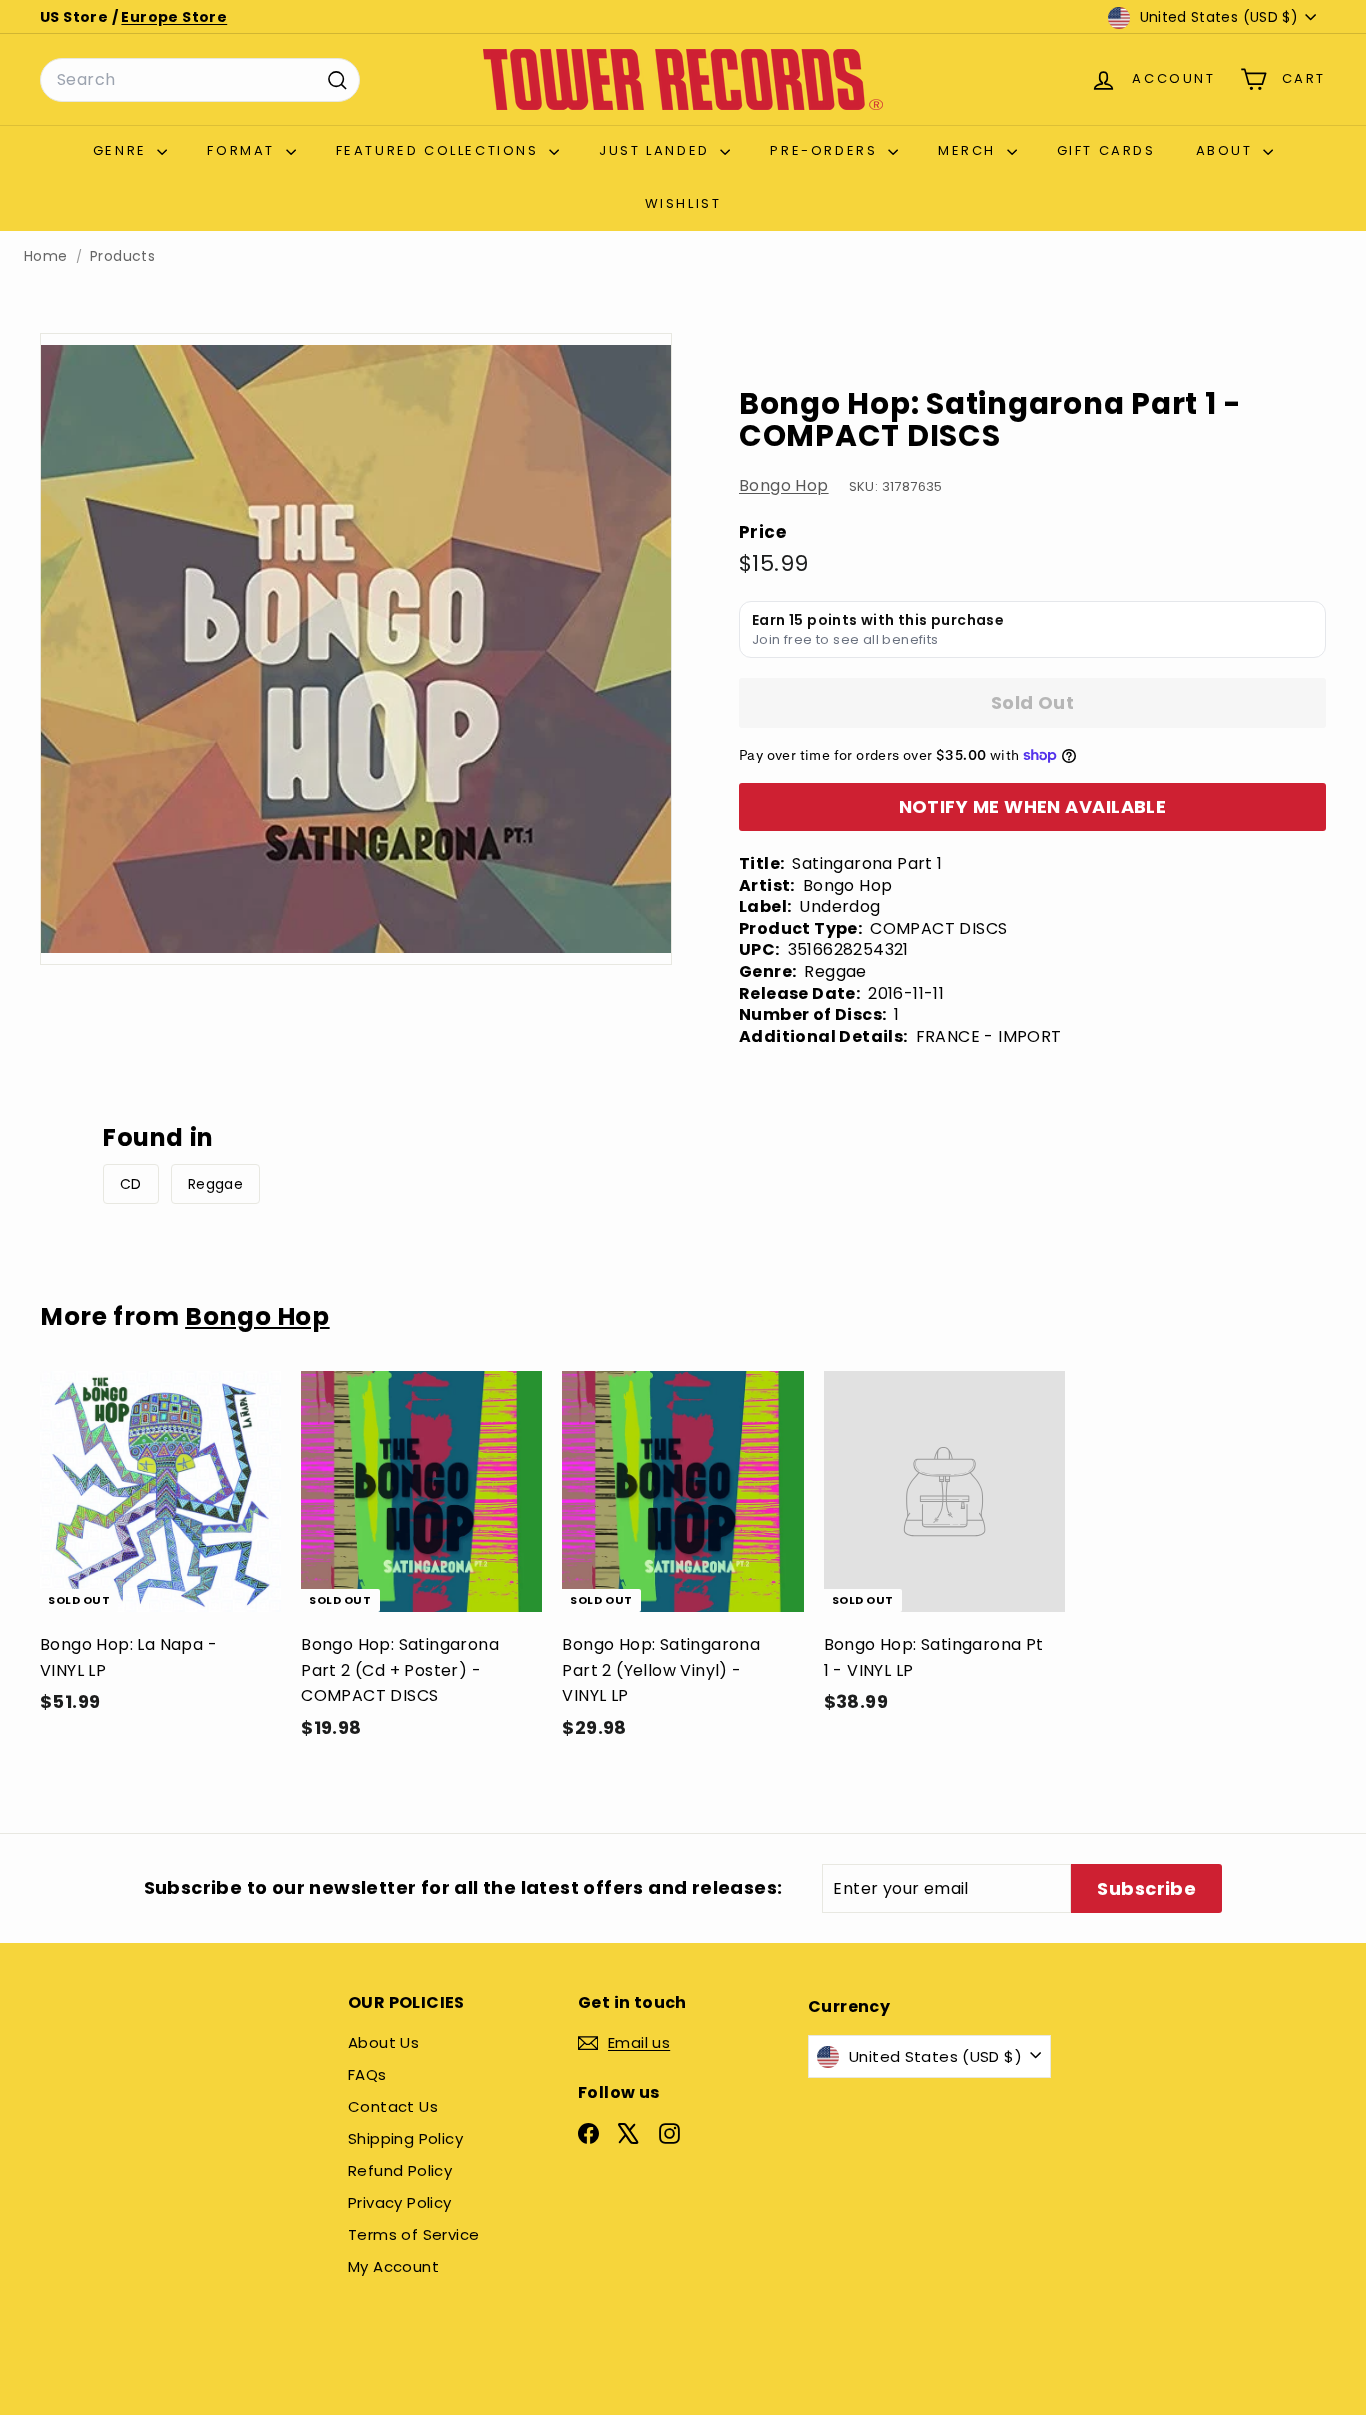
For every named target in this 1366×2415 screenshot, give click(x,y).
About (1227, 150)
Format (243, 150)
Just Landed (657, 150)
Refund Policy (400, 2170)
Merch (970, 150)
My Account (393, 2266)
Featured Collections (440, 150)
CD (131, 1184)
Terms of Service (413, 2234)
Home (46, 256)
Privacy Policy (400, 2202)
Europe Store (174, 17)
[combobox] (200, 80)
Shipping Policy (405, 2138)
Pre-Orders (826, 150)
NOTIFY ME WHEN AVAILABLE (1033, 806)
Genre (123, 150)
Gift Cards (1106, 150)
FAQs (367, 2074)
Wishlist (683, 203)
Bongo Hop (784, 485)
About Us (383, 2042)
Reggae (215, 1184)
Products (122, 256)
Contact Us (393, 2106)
